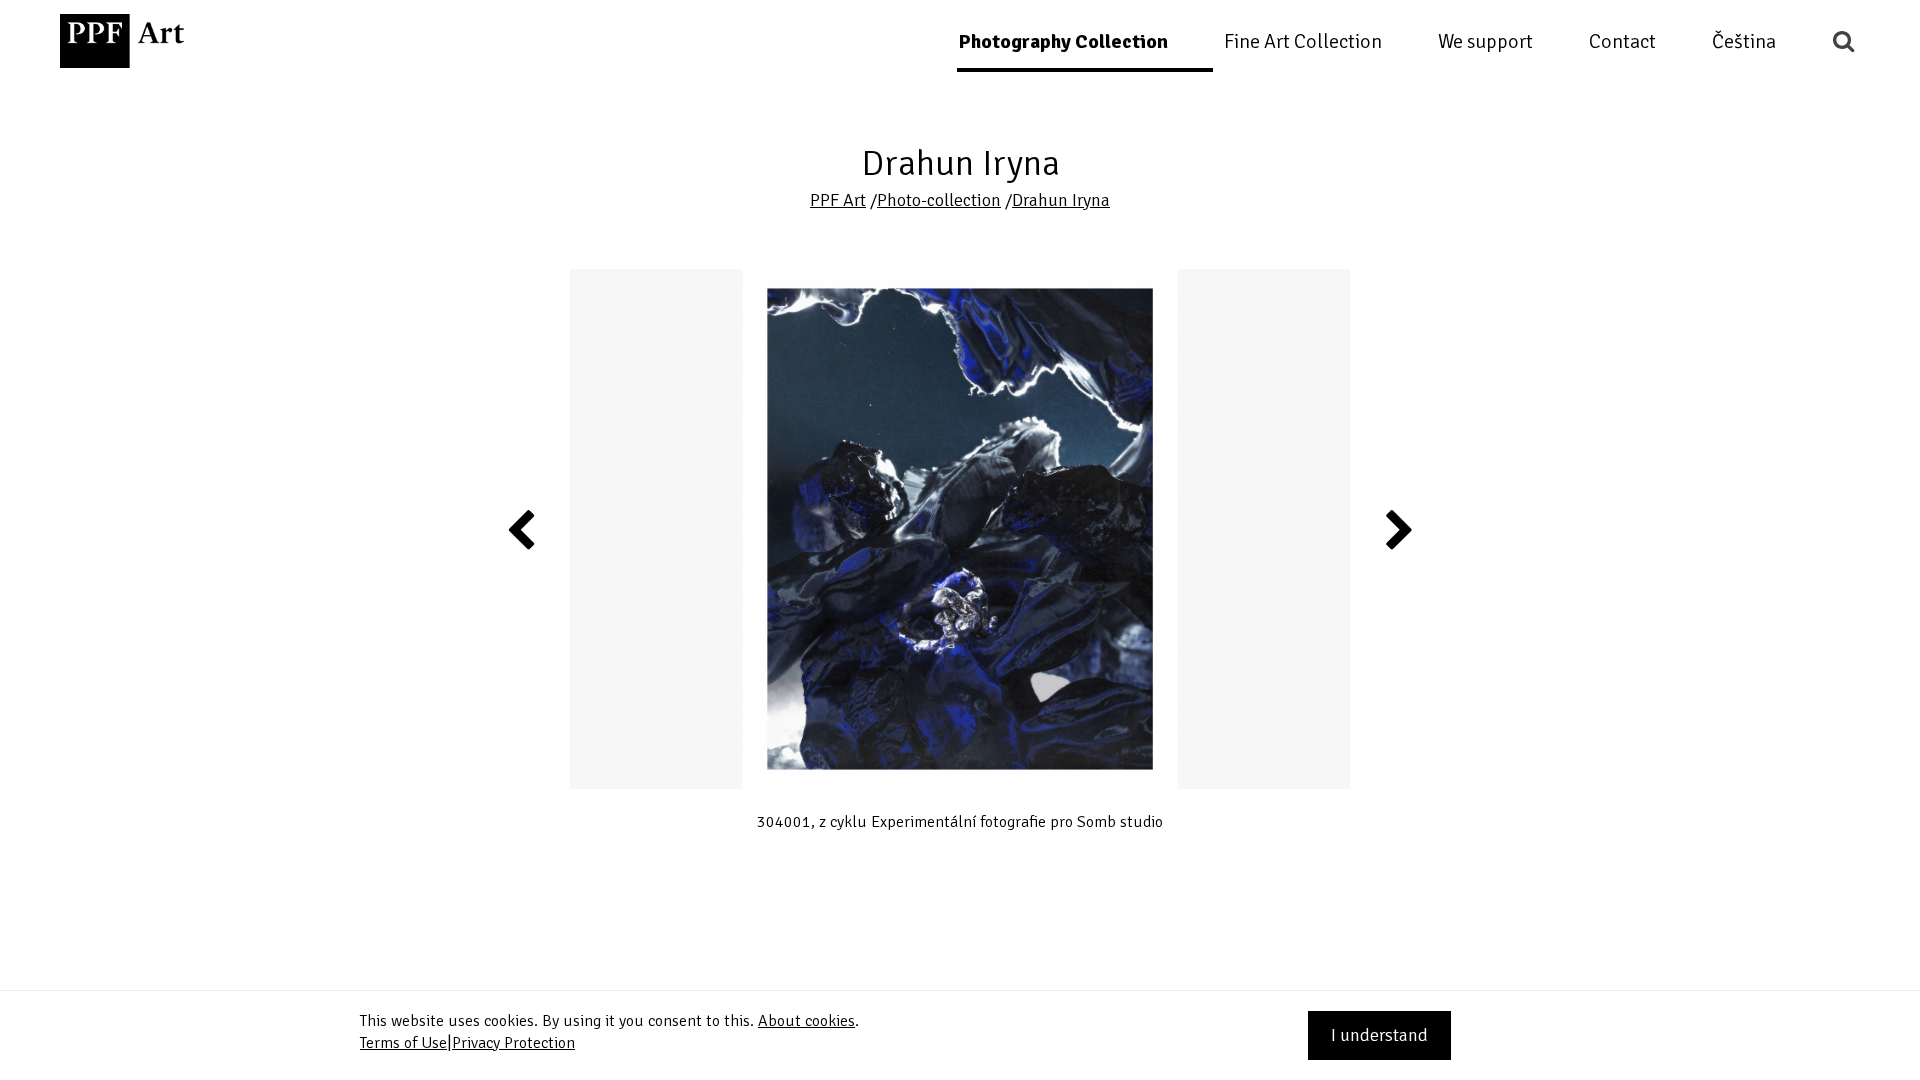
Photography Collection (1063, 41)
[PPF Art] (122, 41)
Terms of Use (403, 1043)
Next (1398, 529)
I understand (1379, 1035)
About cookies (806, 1021)
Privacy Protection (513, 1043)
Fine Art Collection (1303, 41)
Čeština (1744, 41)
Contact (1622, 41)
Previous (522, 529)
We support (1485, 41)
